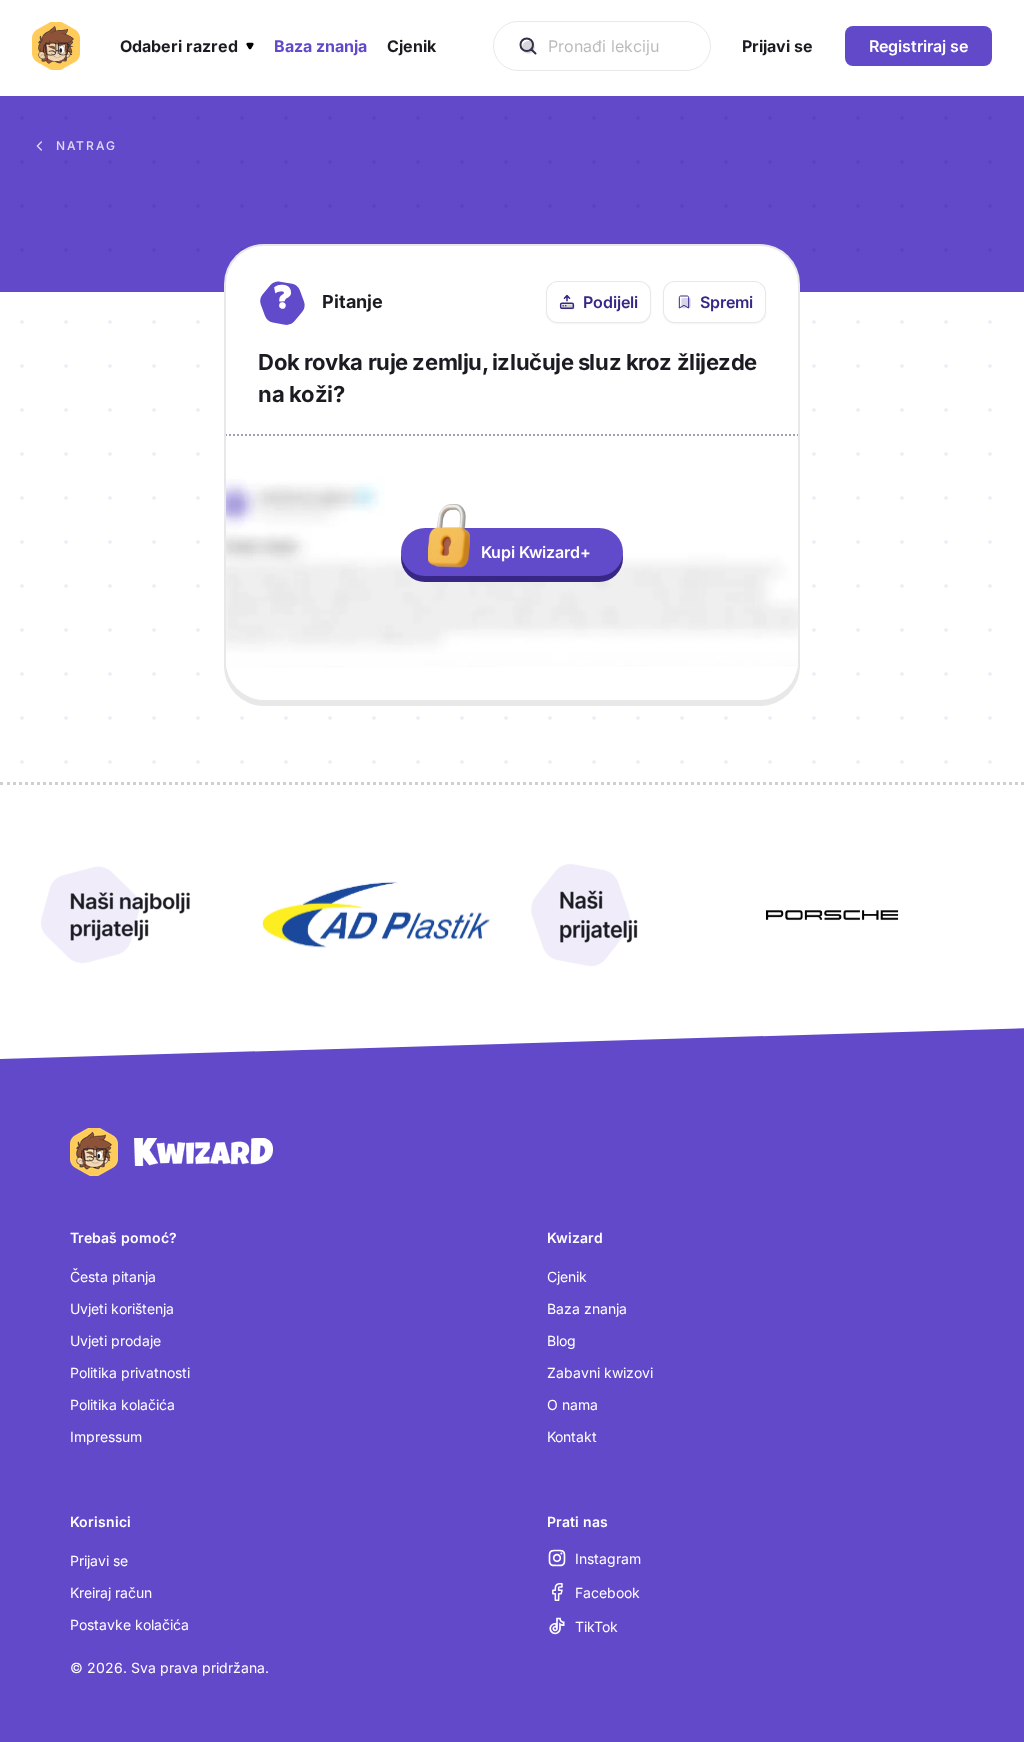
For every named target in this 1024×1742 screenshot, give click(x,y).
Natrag (86, 145)
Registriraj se (918, 46)
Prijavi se (99, 1560)
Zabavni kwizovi (600, 1372)
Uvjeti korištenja (122, 1308)
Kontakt (572, 1436)
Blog (561, 1340)
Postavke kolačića (129, 1624)
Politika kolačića (122, 1404)
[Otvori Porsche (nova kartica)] (832, 915)
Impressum (106, 1436)
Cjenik (567, 1276)
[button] (187, 46)
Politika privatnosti (130, 1372)
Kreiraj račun (111, 1592)
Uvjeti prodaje (115, 1340)
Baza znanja (587, 1308)
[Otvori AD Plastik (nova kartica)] (376, 915)
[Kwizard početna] (56, 46)
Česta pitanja (113, 1276)
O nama (572, 1404)
